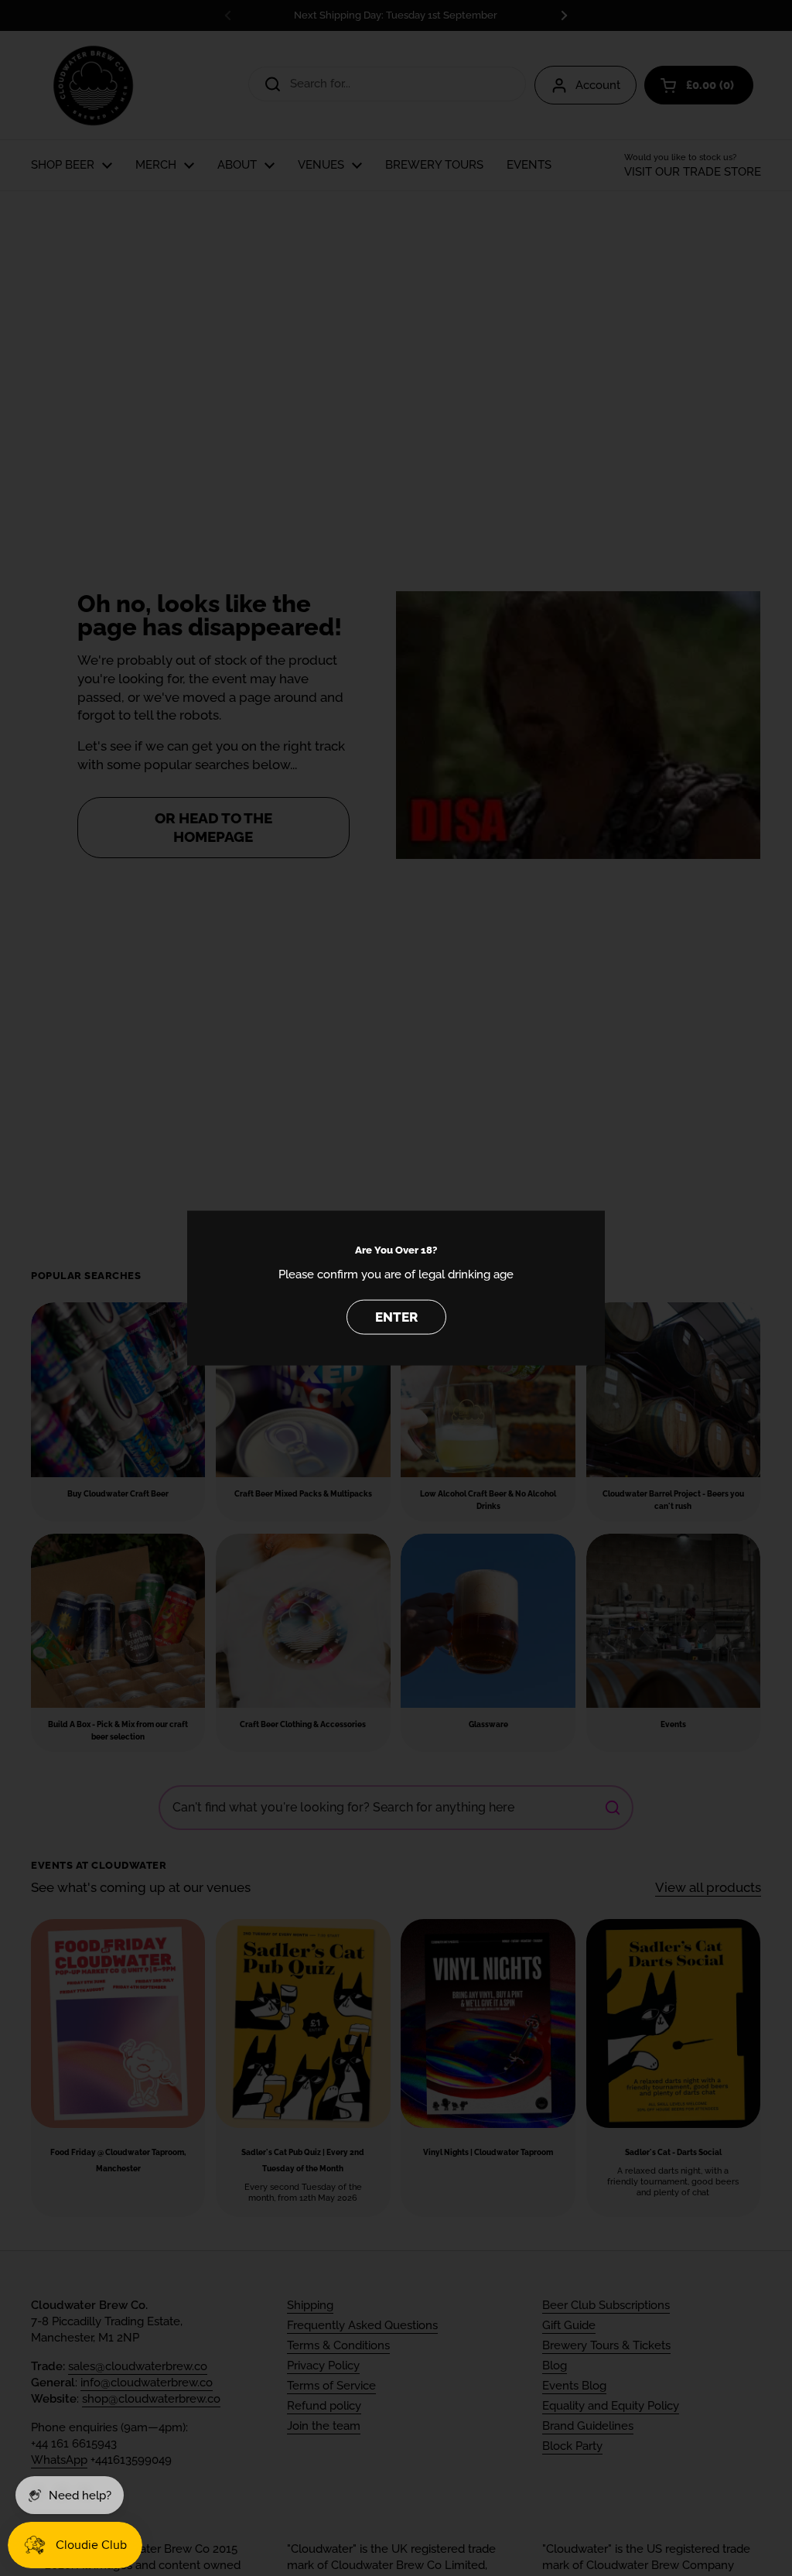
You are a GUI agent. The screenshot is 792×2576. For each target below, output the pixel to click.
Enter (396, 1317)
